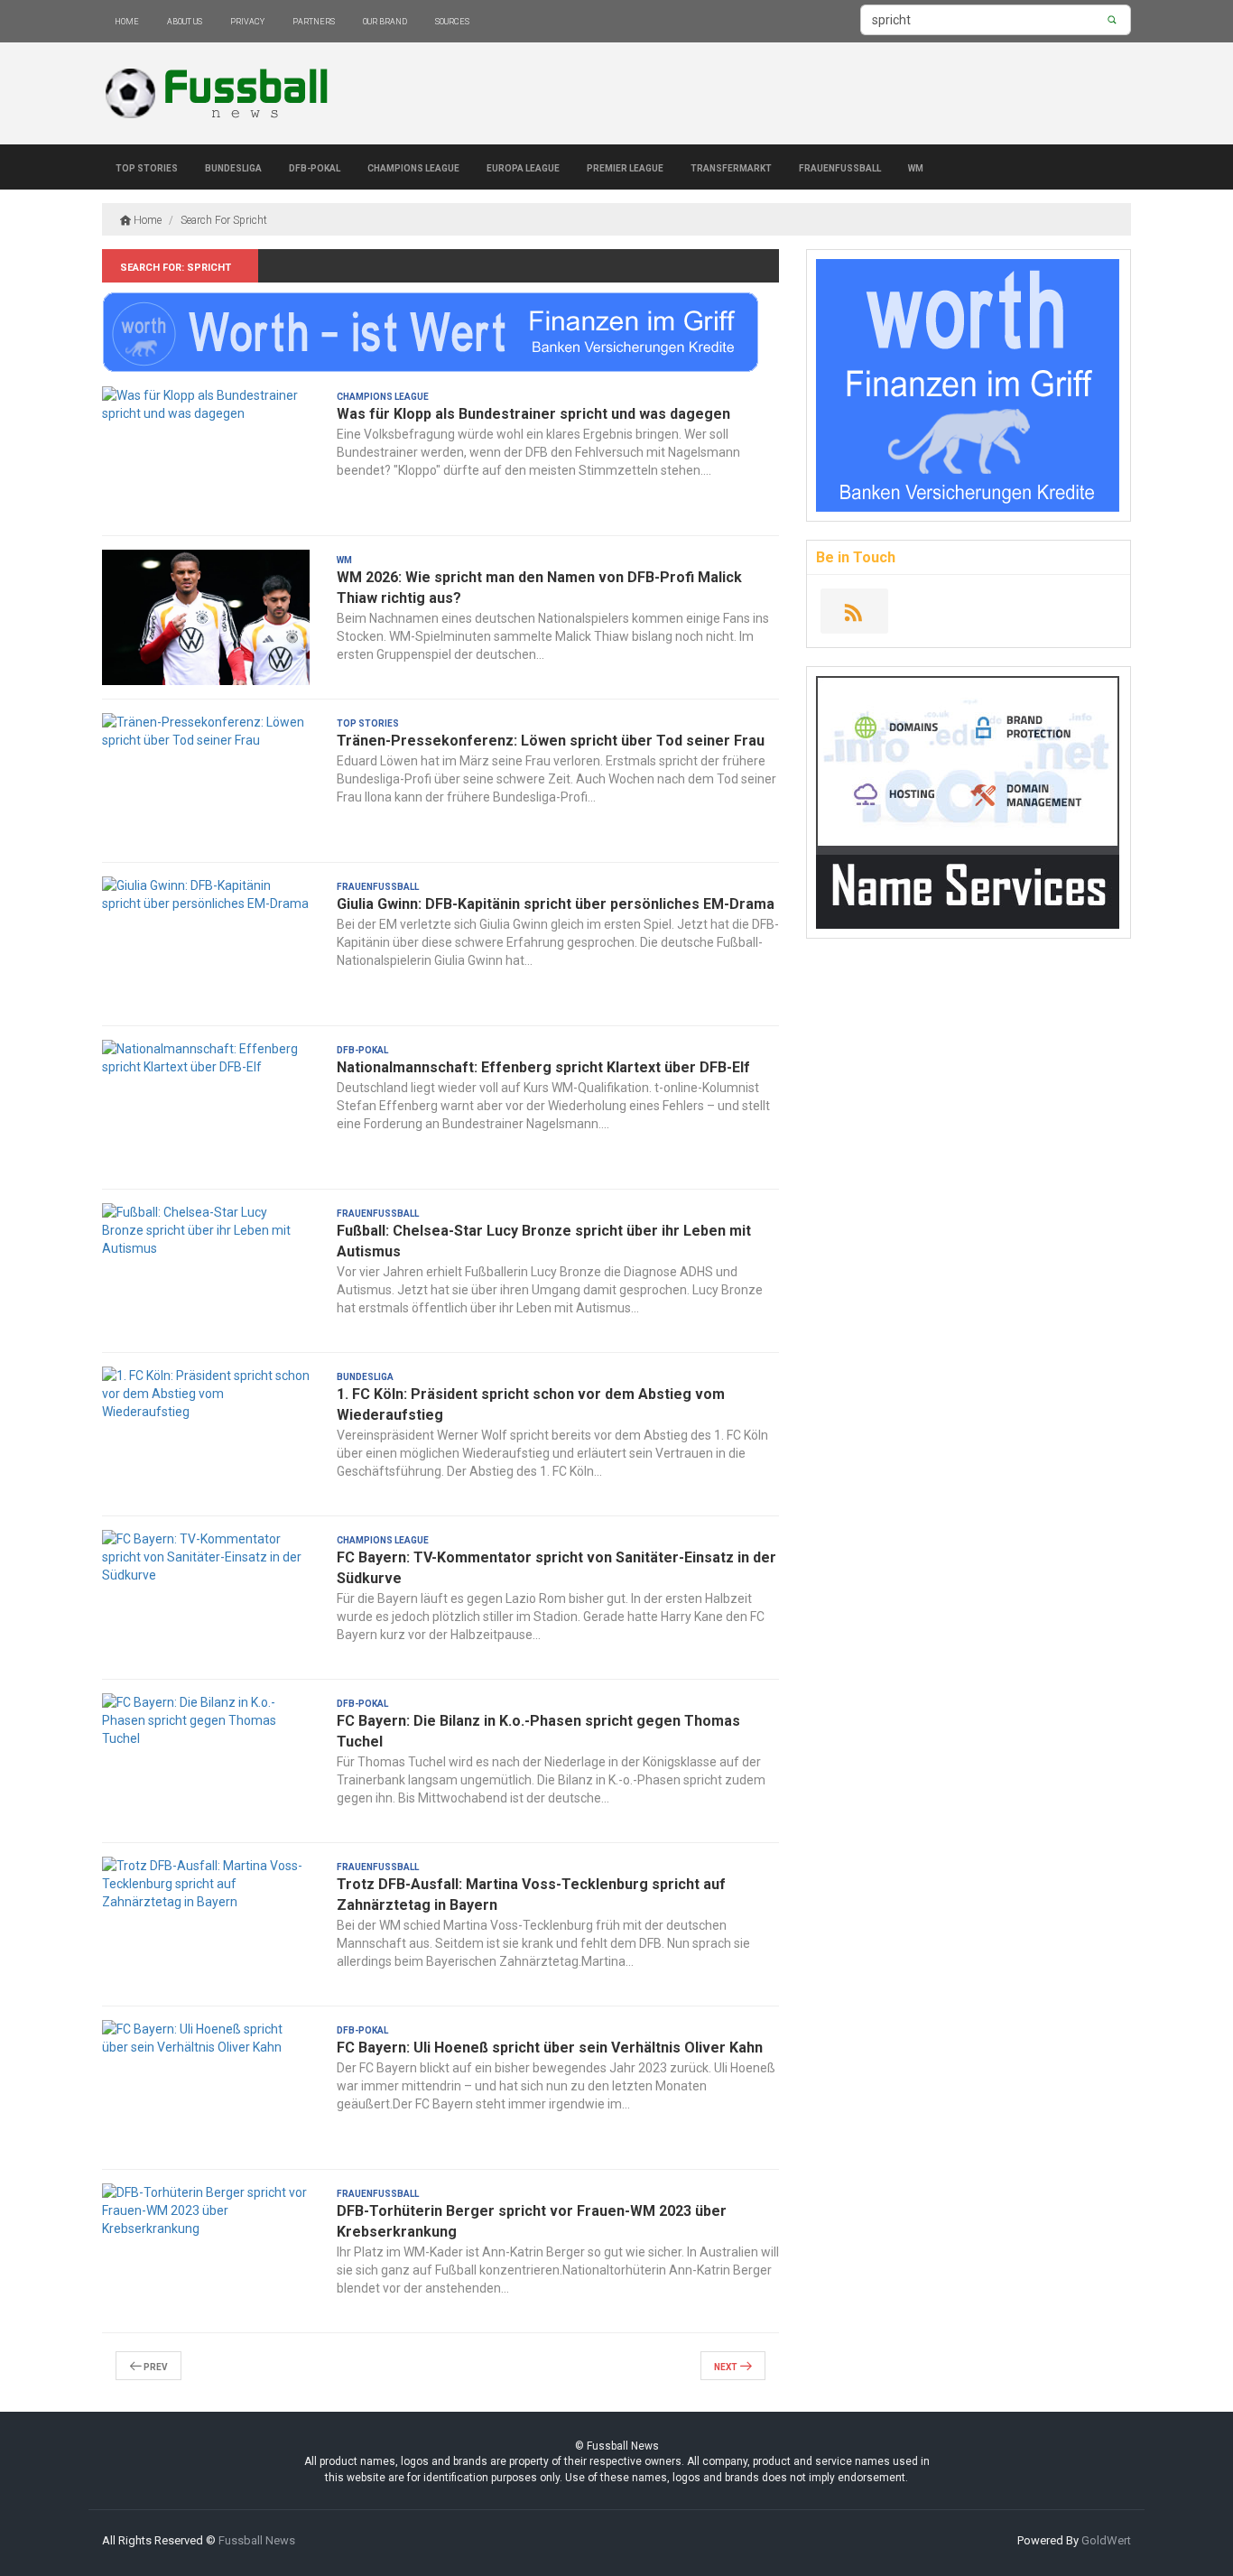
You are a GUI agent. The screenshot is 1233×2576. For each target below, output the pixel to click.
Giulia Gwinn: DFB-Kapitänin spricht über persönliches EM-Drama (556, 904)
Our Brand (385, 20)
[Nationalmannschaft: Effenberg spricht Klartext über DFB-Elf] (206, 1107)
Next (727, 2366)
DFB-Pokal (315, 167)
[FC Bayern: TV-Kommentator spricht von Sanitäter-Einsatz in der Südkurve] (206, 1598)
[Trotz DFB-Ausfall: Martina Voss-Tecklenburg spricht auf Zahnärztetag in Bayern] (206, 1924)
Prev (155, 2366)
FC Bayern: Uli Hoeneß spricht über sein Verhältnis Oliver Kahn (550, 2048)
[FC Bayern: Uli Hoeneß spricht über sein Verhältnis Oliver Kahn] (206, 2088)
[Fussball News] (221, 94)
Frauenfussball (840, 167)
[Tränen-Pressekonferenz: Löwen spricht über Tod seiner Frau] (206, 781)
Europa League (523, 167)
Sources (452, 20)
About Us (185, 20)
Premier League (625, 167)
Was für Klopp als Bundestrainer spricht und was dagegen (533, 414)
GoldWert (1106, 2540)
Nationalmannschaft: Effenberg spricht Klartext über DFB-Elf (543, 1067)
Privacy (247, 20)
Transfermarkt (731, 167)
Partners (314, 20)
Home (127, 20)
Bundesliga (233, 167)
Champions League (413, 167)
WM (916, 167)
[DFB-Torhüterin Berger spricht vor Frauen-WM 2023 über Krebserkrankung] (206, 2251)
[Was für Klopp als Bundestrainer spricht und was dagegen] (206, 454)
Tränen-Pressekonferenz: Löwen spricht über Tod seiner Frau (551, 741)
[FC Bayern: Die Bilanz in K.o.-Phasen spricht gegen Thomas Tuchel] (206, 1761)
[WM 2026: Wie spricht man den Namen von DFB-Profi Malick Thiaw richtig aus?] (206, 617)
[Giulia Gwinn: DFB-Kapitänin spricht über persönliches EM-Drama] (206, 944)
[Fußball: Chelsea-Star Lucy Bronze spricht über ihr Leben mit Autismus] (206, 1271)
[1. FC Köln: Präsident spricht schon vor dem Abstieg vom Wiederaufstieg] (206, 1434)
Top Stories (147, 167)
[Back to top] (1182, 2525)
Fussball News (257, 2540)
